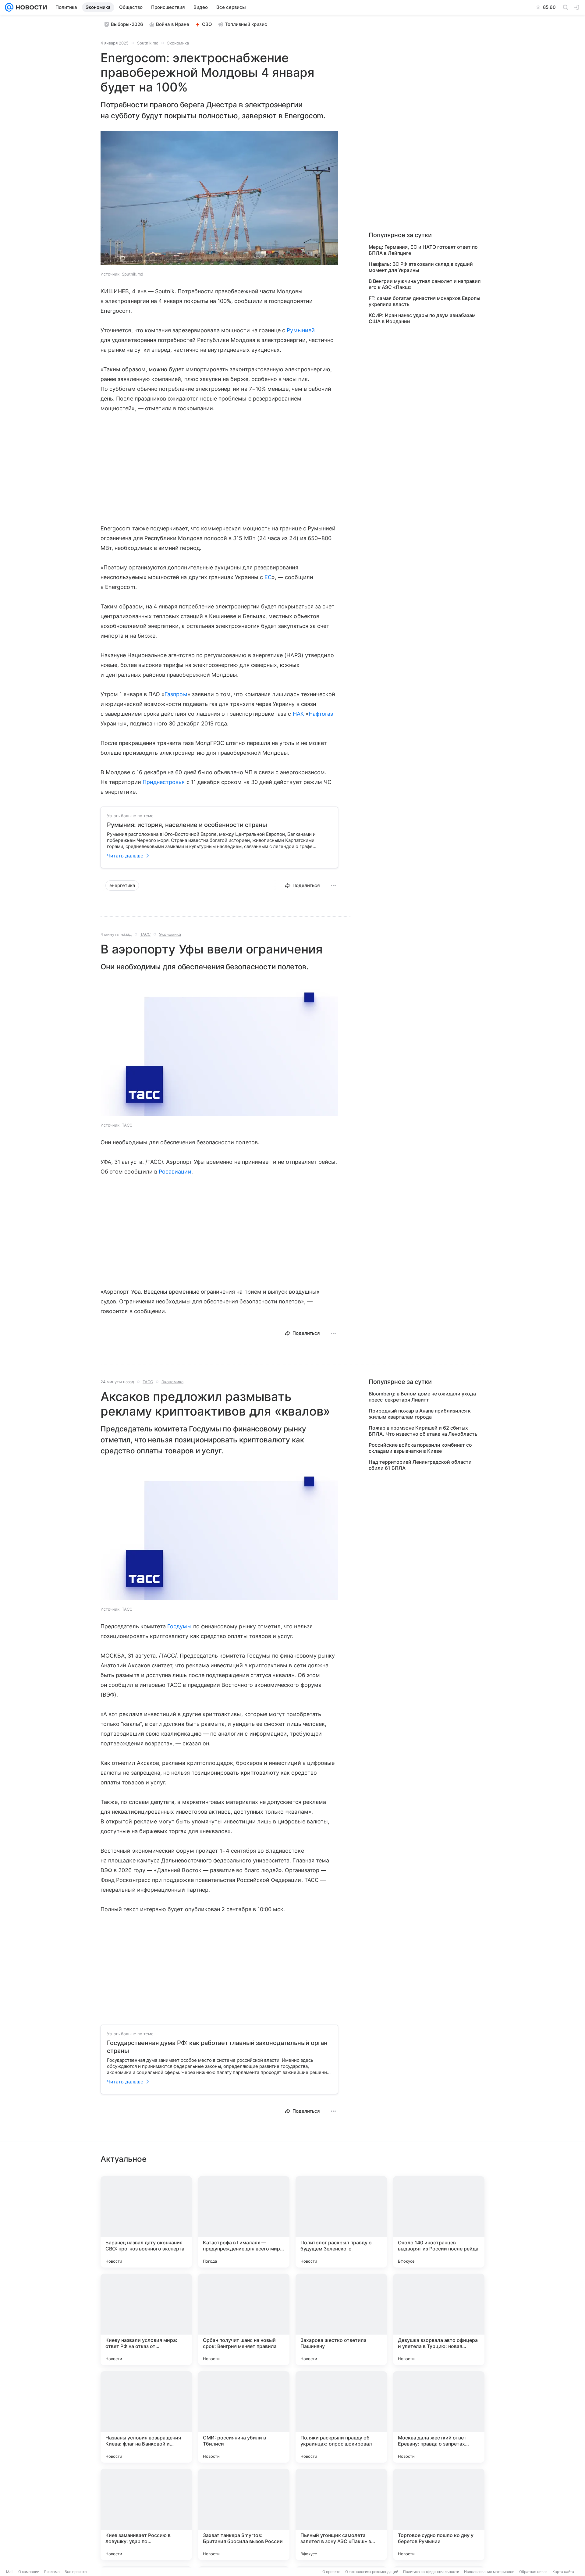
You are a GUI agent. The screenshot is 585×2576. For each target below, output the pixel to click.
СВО (207, 24)
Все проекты (76, 2572)
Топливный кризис (246, 24)
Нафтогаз (321, 714)
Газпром (176, 694)
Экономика (178, 43)
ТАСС (145, 934)
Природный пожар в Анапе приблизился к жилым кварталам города (420, 1414)
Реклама (52, 2572)
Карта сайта (563, 2572)
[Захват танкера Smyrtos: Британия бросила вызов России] (244, 2514)
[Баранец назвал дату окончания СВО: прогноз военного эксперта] (146, 2222)
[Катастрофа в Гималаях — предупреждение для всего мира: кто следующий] (244, 2222)
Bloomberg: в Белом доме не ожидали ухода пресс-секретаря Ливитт (422, 1397)
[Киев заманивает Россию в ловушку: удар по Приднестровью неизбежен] (146, 2514)
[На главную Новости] (30, 7)
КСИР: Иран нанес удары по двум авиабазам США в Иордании (422, 318)
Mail (10, 2572)
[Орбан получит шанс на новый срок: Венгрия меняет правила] (244, 2319)
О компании (29, 2572)
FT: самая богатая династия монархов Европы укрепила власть (424, 301)
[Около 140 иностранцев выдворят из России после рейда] (439, 2222)
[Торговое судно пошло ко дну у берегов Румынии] (439, 2514)
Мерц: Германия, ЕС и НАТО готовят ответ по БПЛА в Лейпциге (423, 250)
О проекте (331, 2572)
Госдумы (179, 1626)
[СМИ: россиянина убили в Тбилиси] (244, 2417)
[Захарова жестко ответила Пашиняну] (341, 2319)
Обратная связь (533, 2572)
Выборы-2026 (127, 24)
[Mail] (9, 7)
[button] (219, 199)
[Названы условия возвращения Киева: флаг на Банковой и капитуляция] (146, 2417)
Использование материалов (489, 2572)
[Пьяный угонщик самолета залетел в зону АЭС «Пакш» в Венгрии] (341, 2514)
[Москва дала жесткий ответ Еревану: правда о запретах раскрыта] (439, 2417)
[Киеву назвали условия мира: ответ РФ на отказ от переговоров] (146, 2319)
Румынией (301, 330)
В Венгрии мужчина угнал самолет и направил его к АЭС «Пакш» (425, 284)
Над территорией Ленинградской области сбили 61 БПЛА (420, 1465)
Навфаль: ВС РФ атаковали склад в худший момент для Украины (421, 267)
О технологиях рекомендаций (372, 2572)
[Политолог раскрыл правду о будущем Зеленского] (341, 2222)
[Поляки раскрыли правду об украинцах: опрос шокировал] (341, 2417)
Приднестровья (164, 782)
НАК (298, 714)
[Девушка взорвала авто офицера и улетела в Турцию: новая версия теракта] (439, 2319)
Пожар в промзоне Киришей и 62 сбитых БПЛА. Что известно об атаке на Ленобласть (423, 1431)
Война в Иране (173, 24)
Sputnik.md (148, 43)
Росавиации (175, 1172)
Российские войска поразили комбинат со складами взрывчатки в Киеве (420, 1448)
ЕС (268, 577)
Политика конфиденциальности (431, 2572)
